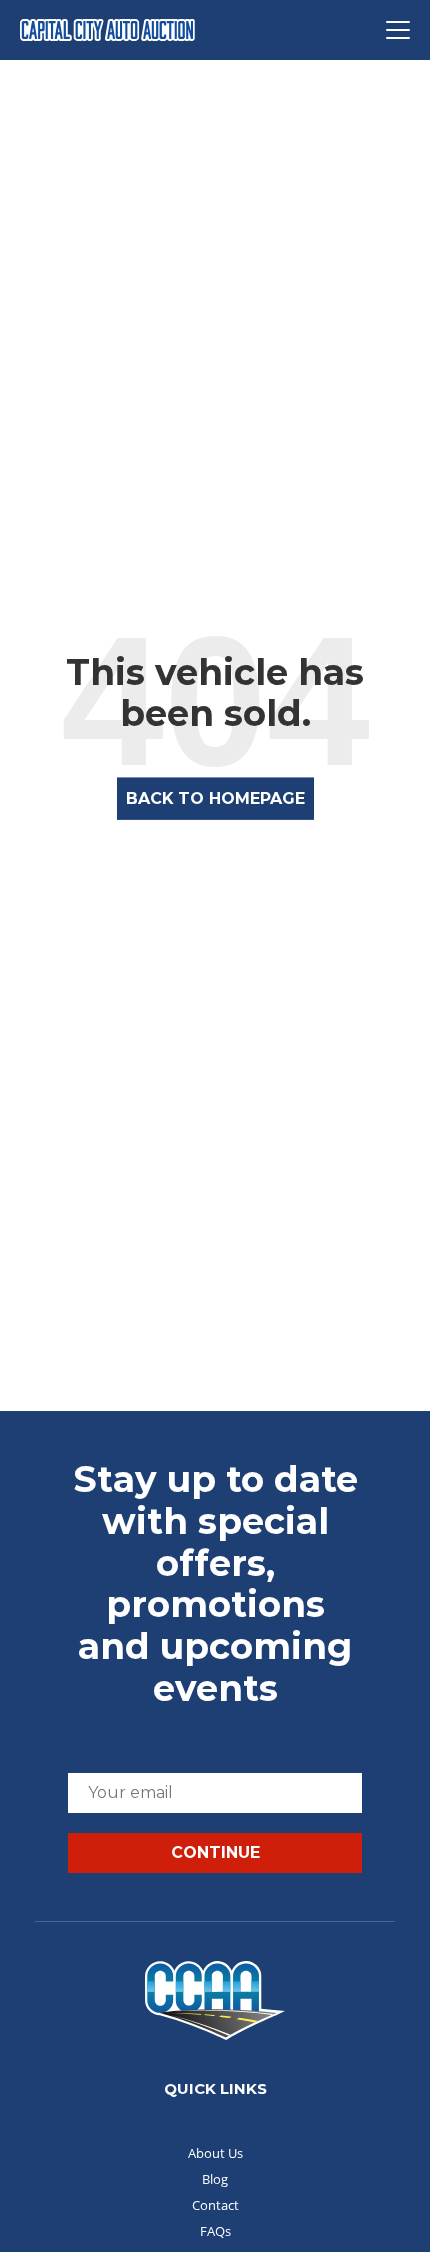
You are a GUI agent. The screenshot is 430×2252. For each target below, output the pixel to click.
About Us (215, 2153)
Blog (215, 2179)
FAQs (215, 2231)
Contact (215, 2205)
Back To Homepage (215, 798)
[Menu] (398, 30)
